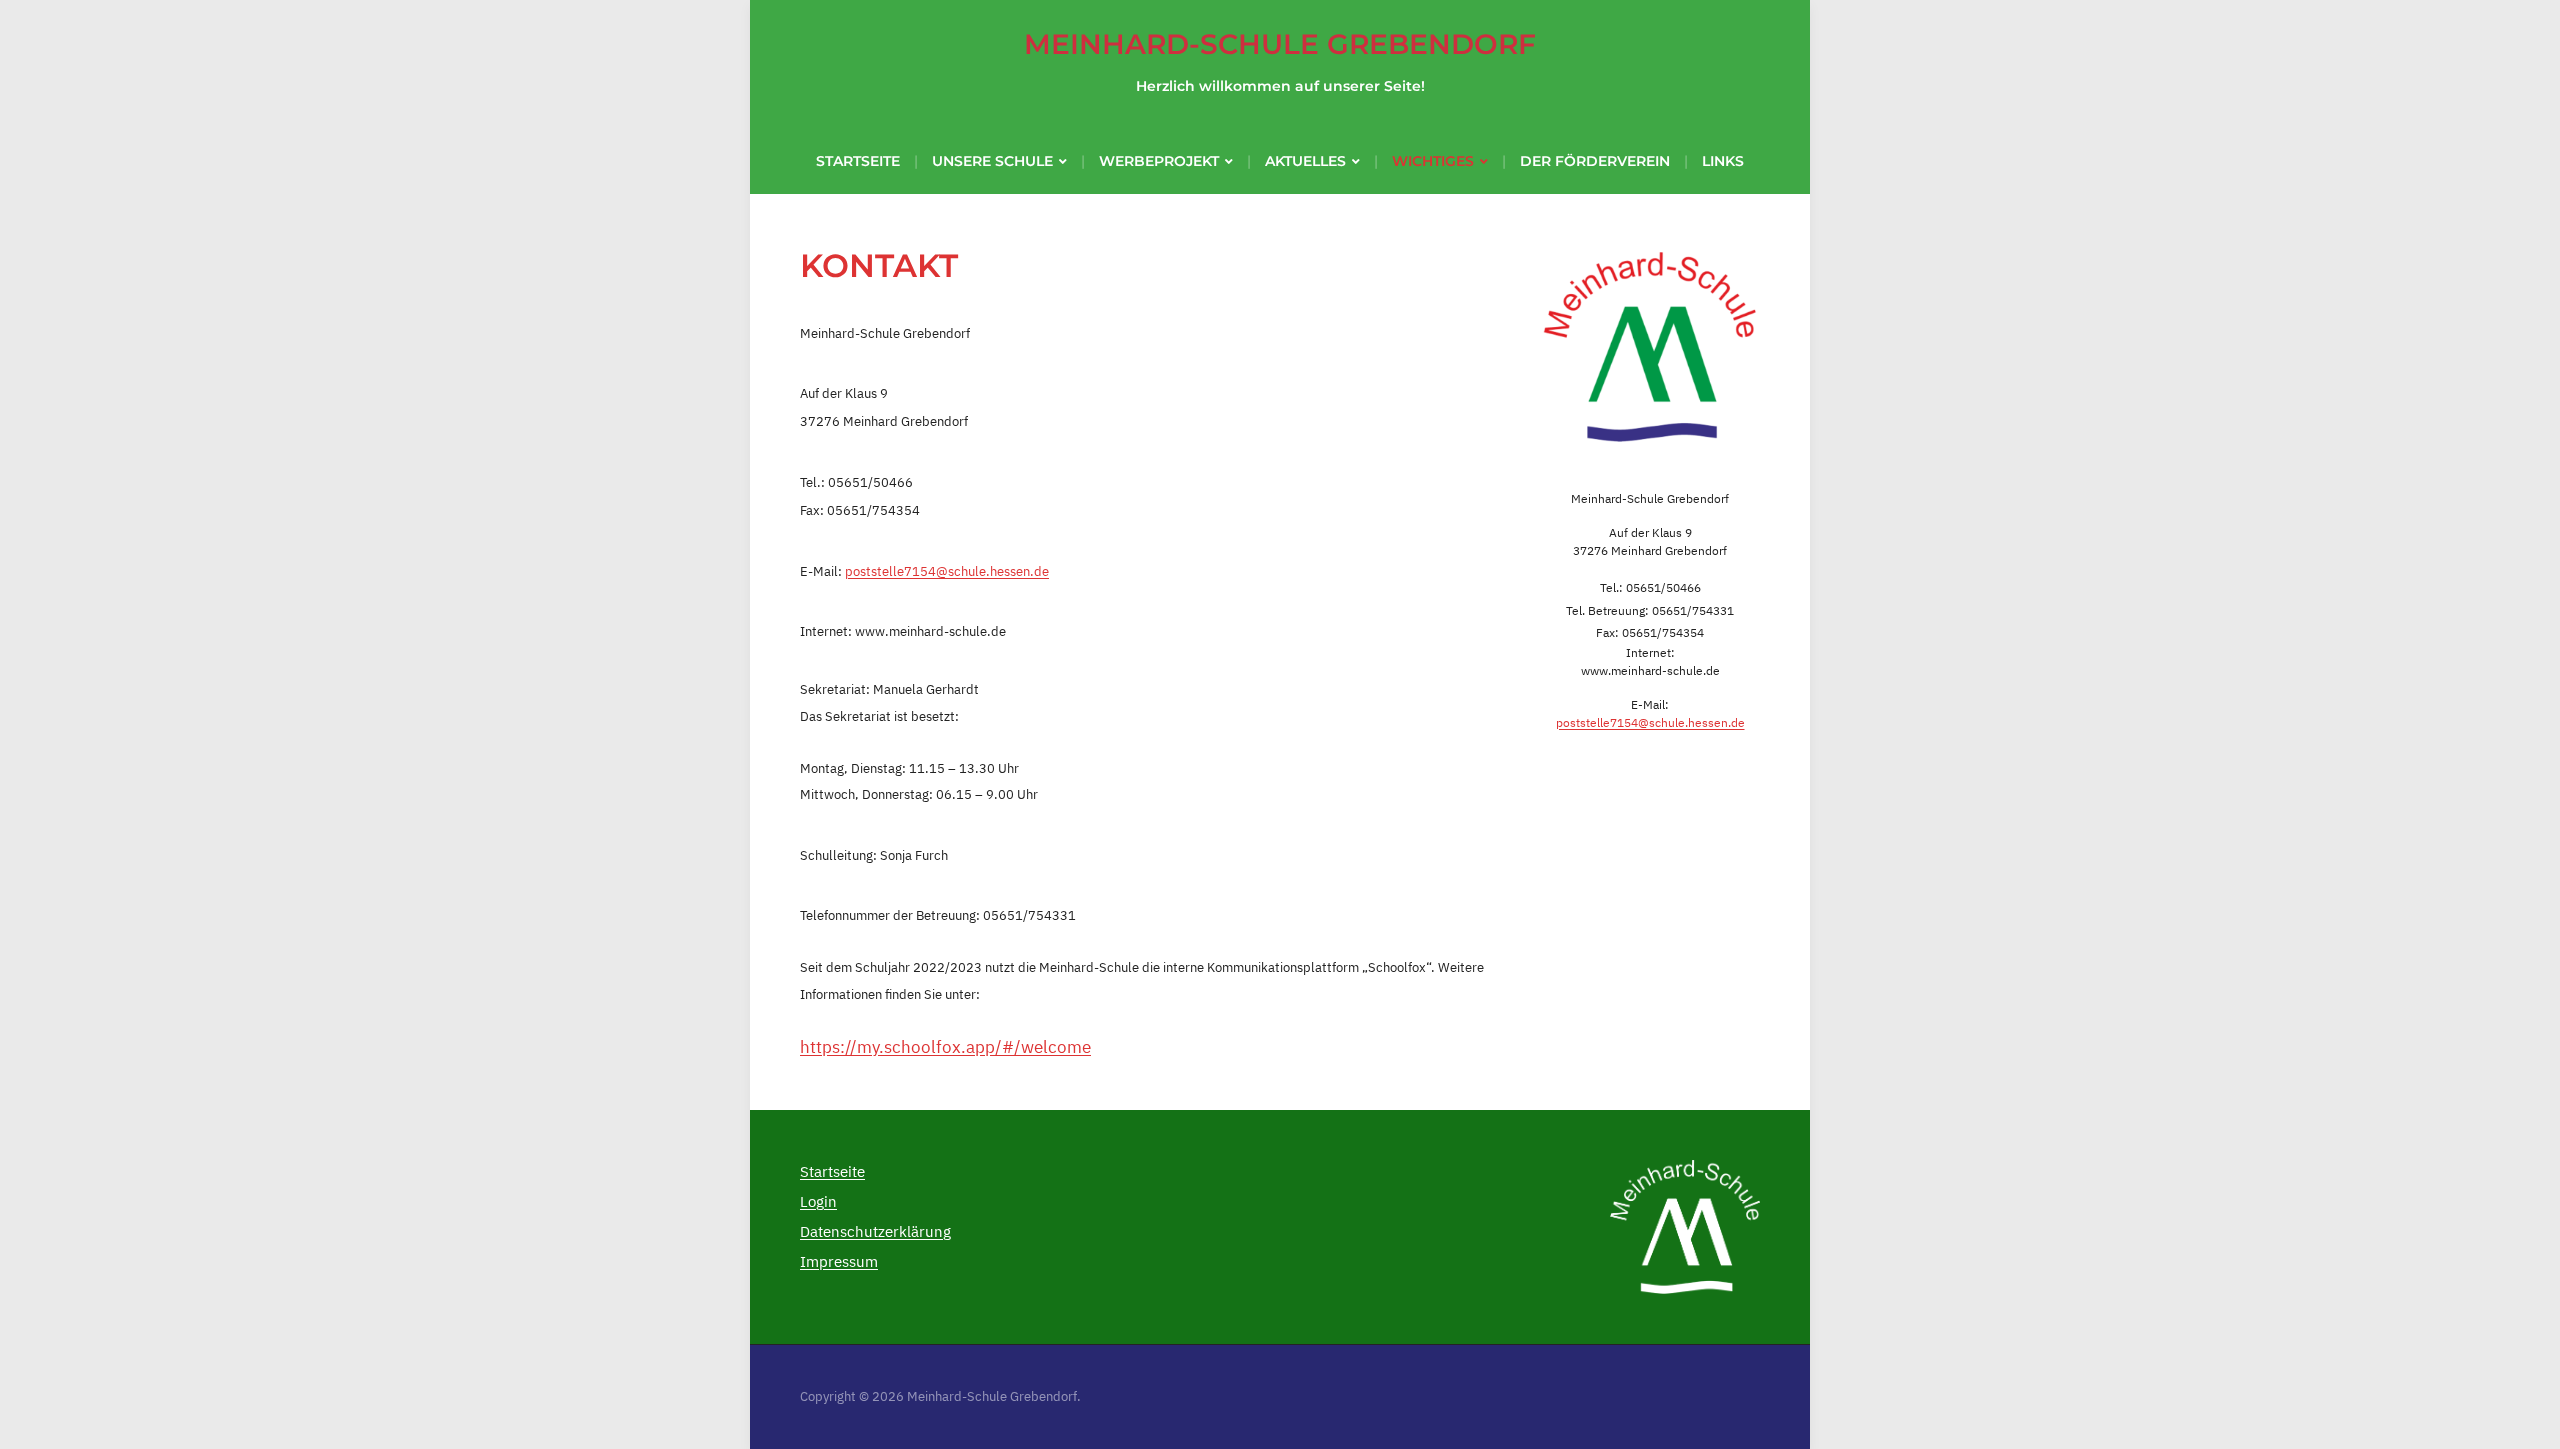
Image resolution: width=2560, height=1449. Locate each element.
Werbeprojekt (1159, 161)
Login (818, 1201)
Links (1723, 161)
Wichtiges (1433, 161)
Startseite (858, 161)
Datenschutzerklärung (875, 1231)
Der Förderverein (1595, 161)
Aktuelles (1305, 161)
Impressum (839, 1261)
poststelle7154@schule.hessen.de (947, 571)
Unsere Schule (992, 161)
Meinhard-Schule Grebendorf (1280, 44)
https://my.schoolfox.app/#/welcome (945, 1047)
